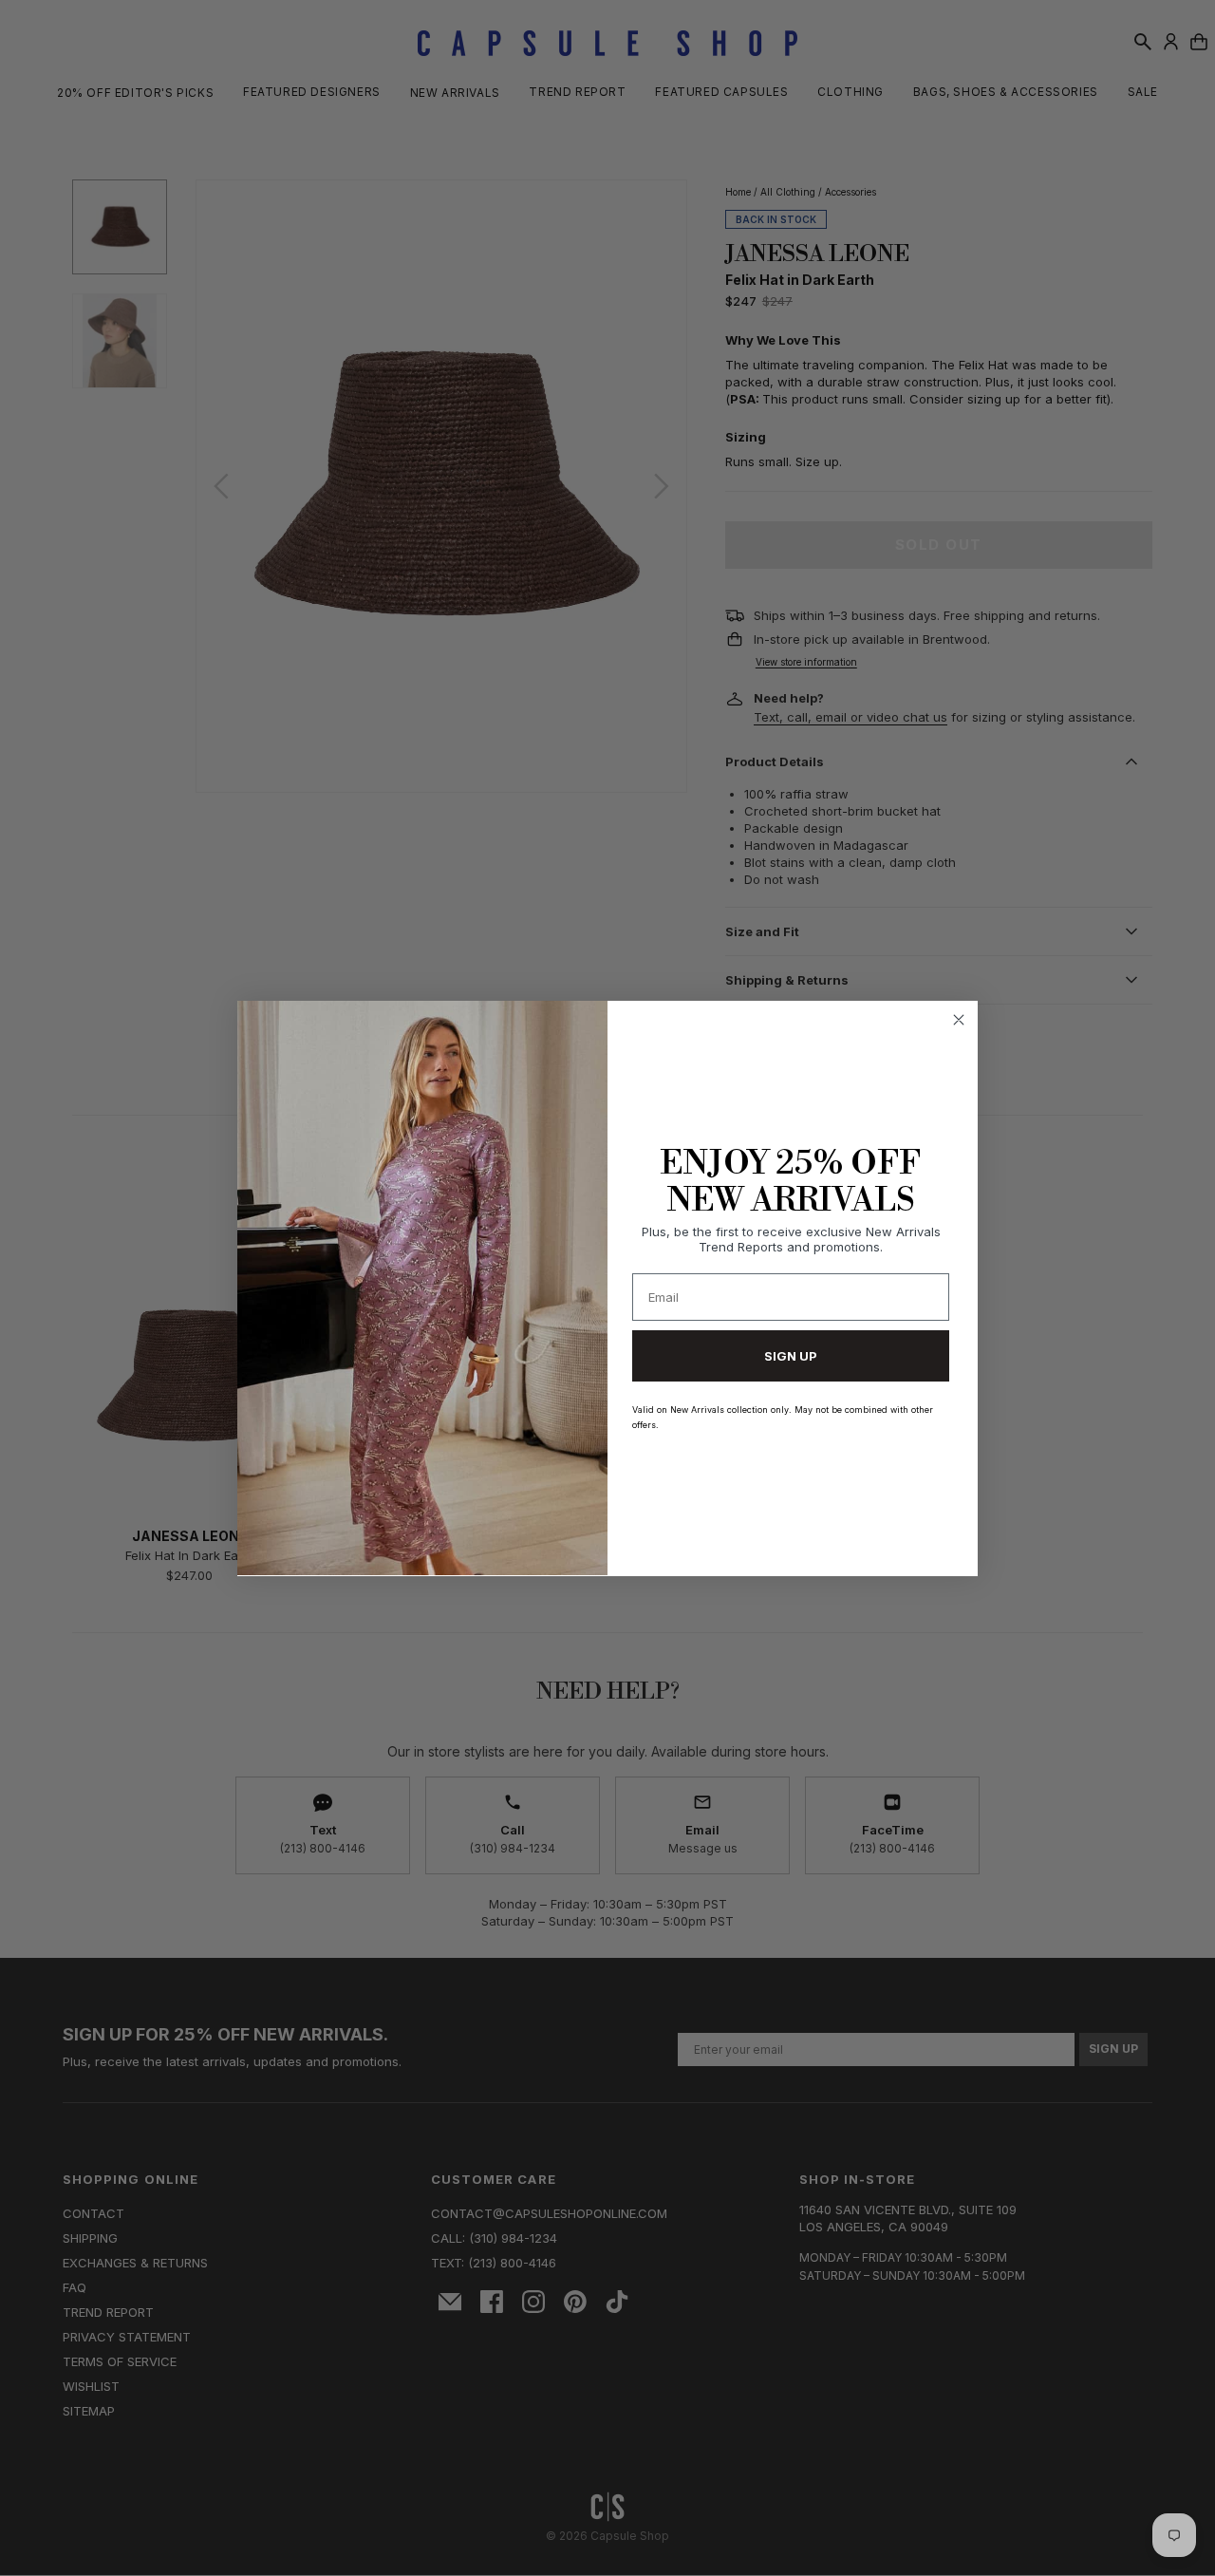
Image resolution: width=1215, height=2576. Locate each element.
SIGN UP (791, 1355)
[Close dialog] (959, 1020)
